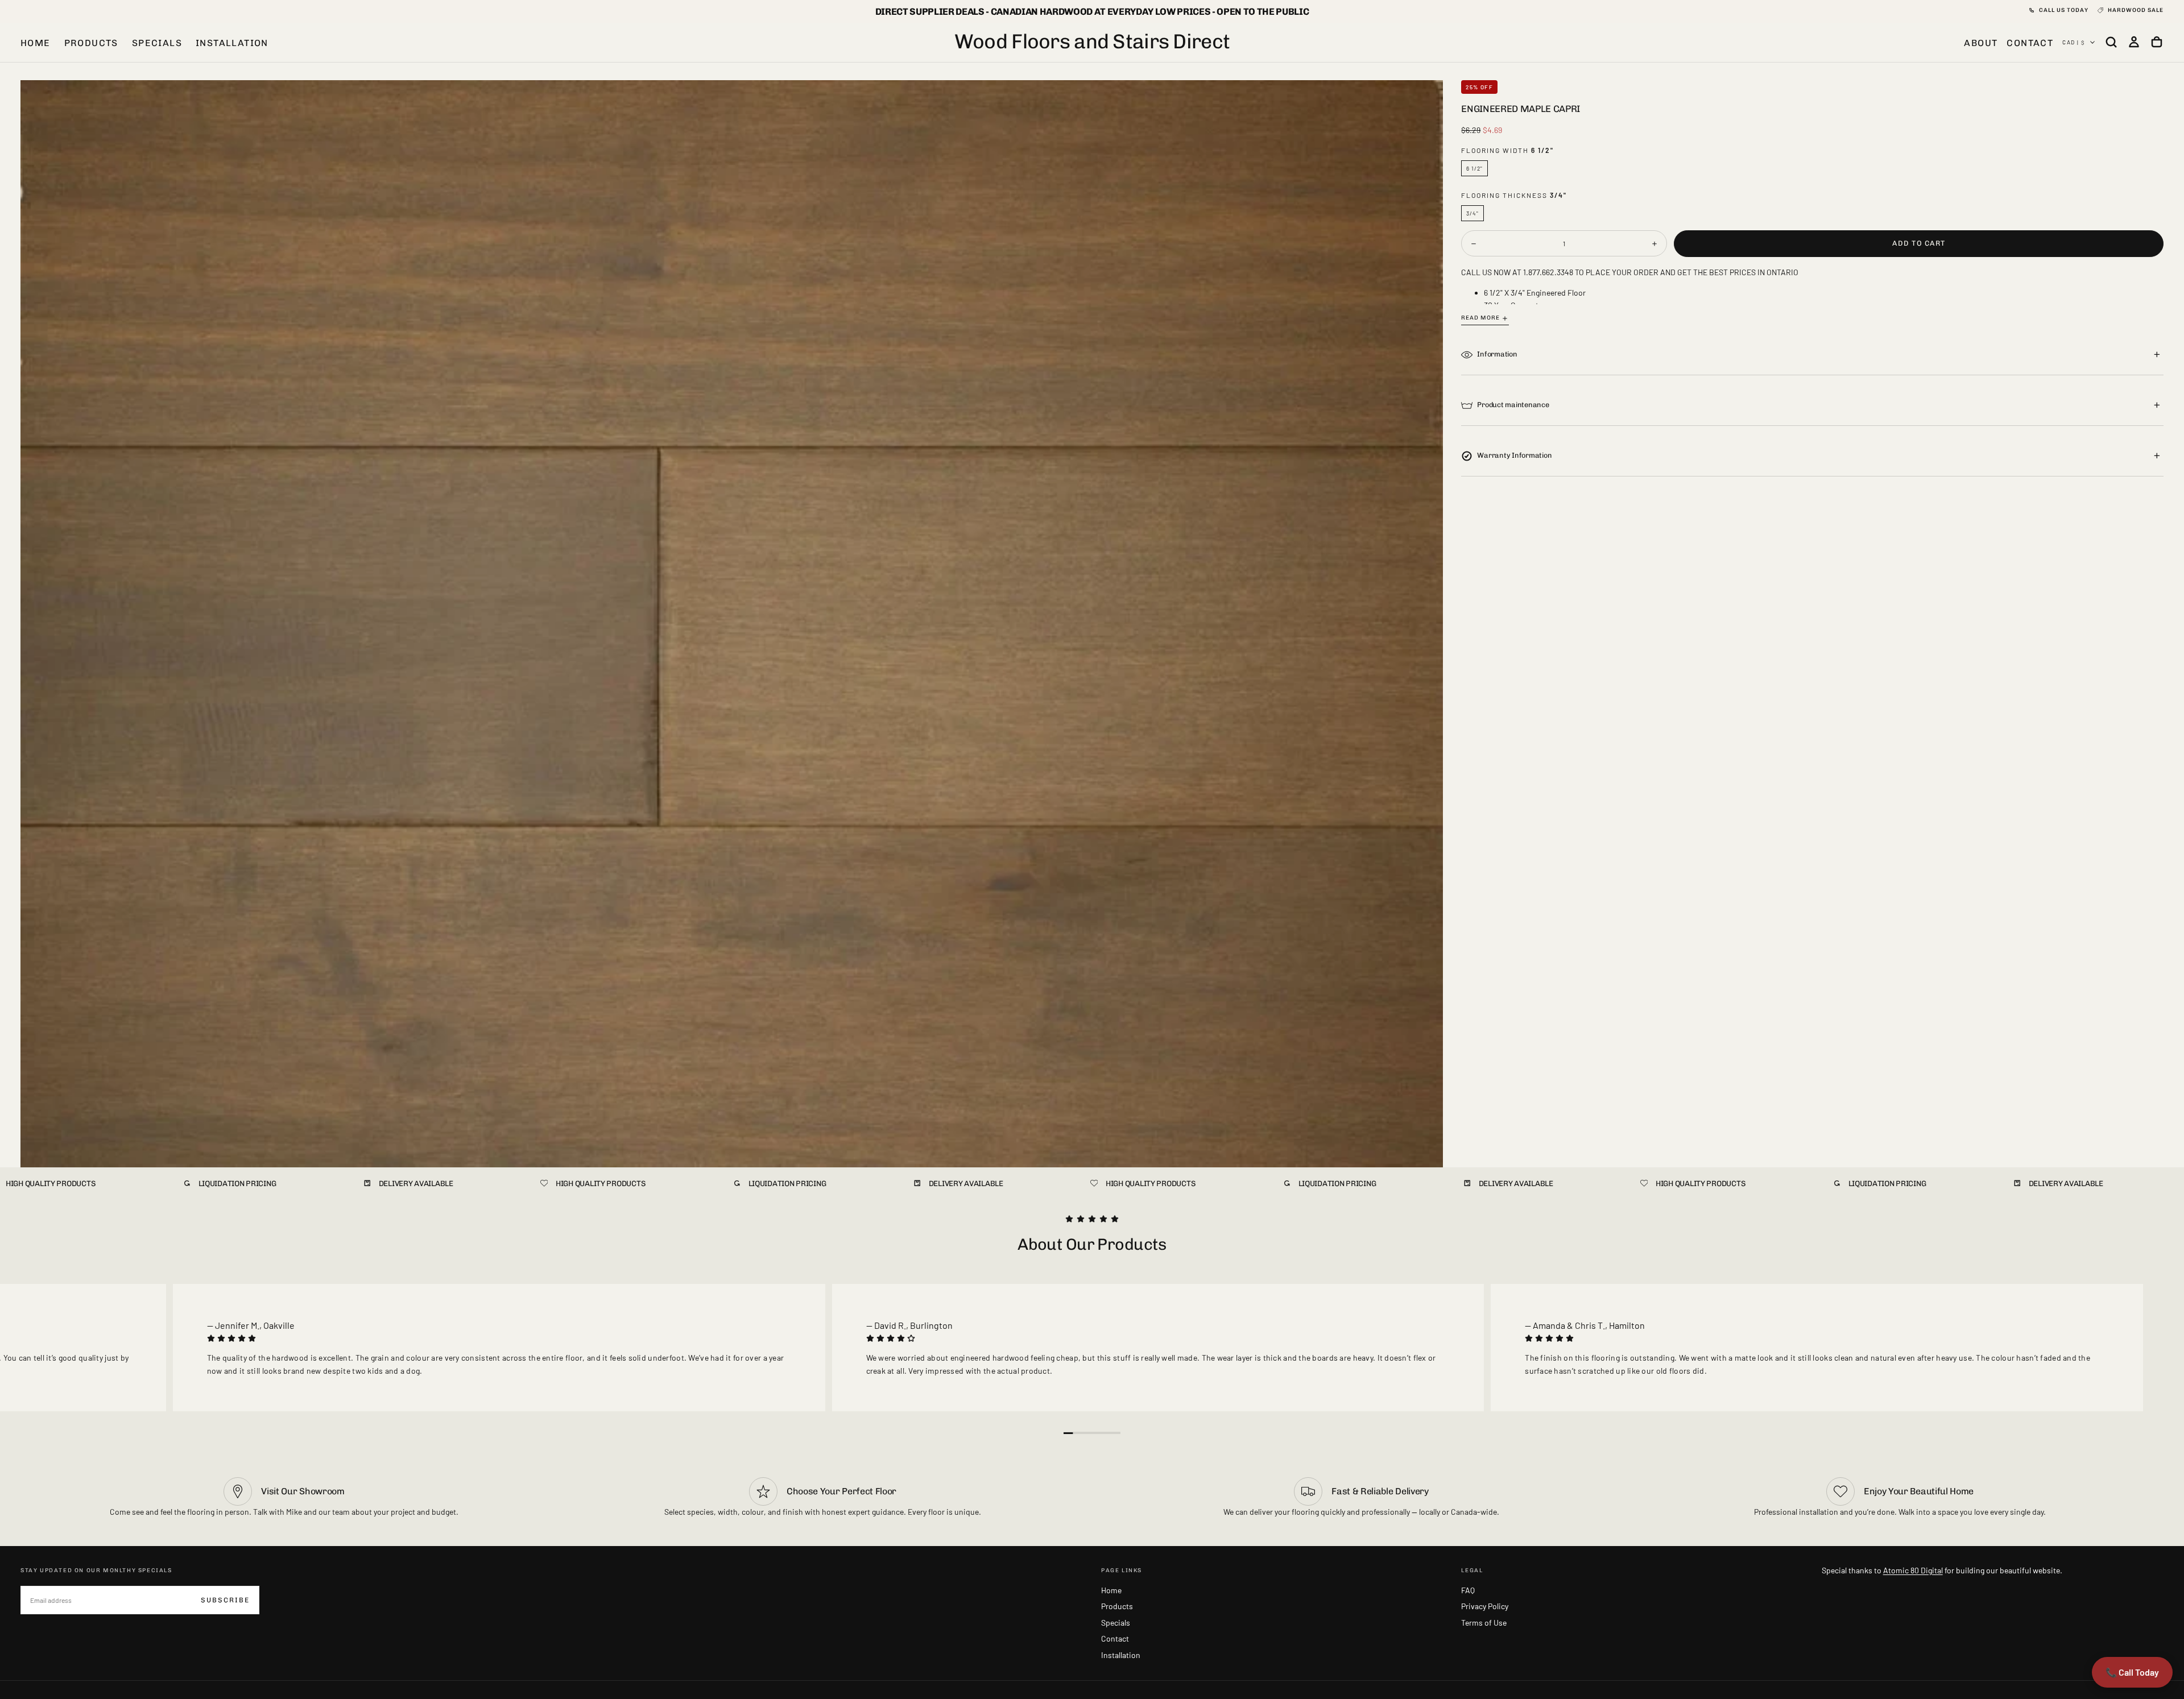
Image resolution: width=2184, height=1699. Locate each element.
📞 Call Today (2132, 1672)
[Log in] (2134, 42)
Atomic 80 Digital (1913, 1570)
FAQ (1468, 1590)
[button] (2111, 42)
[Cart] (2157, 42)
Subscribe (225, 1600)
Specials (157, 43)
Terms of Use (1484, 1623)
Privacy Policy (1485, 1606)
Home (36, 43)
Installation (232, 43)
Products (91, 43)
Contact (1115, 1638)
